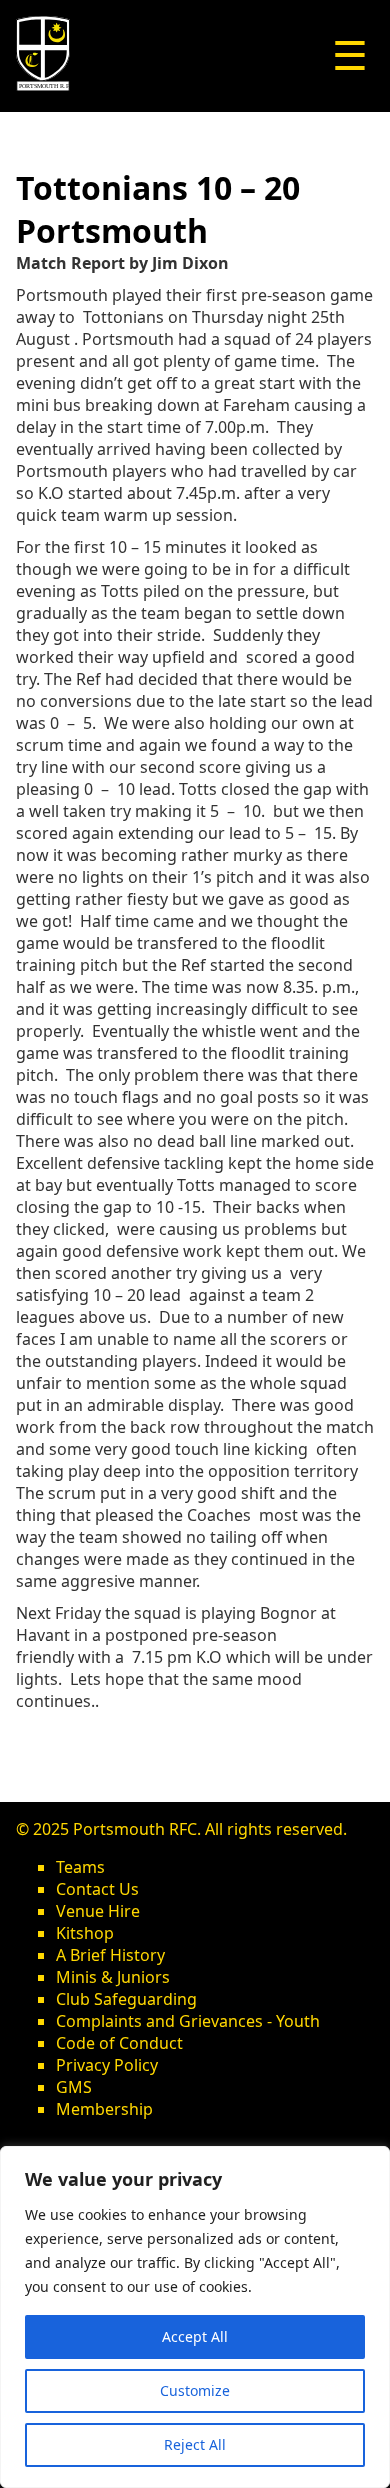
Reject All (195, 2444)
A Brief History (110, 1955)
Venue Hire (98, 1911)
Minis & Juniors (113, 1977)
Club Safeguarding (126, 1999)
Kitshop (85, 1933)
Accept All (195, 2336)
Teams (80, 1867)
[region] (195, 2317)
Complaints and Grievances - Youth (188, 2021)
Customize (195, 2390)
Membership (104, 2109)
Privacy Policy (107, 2065)
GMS (74, 2087)
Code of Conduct (119, 2043)
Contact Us (97, 1889)
